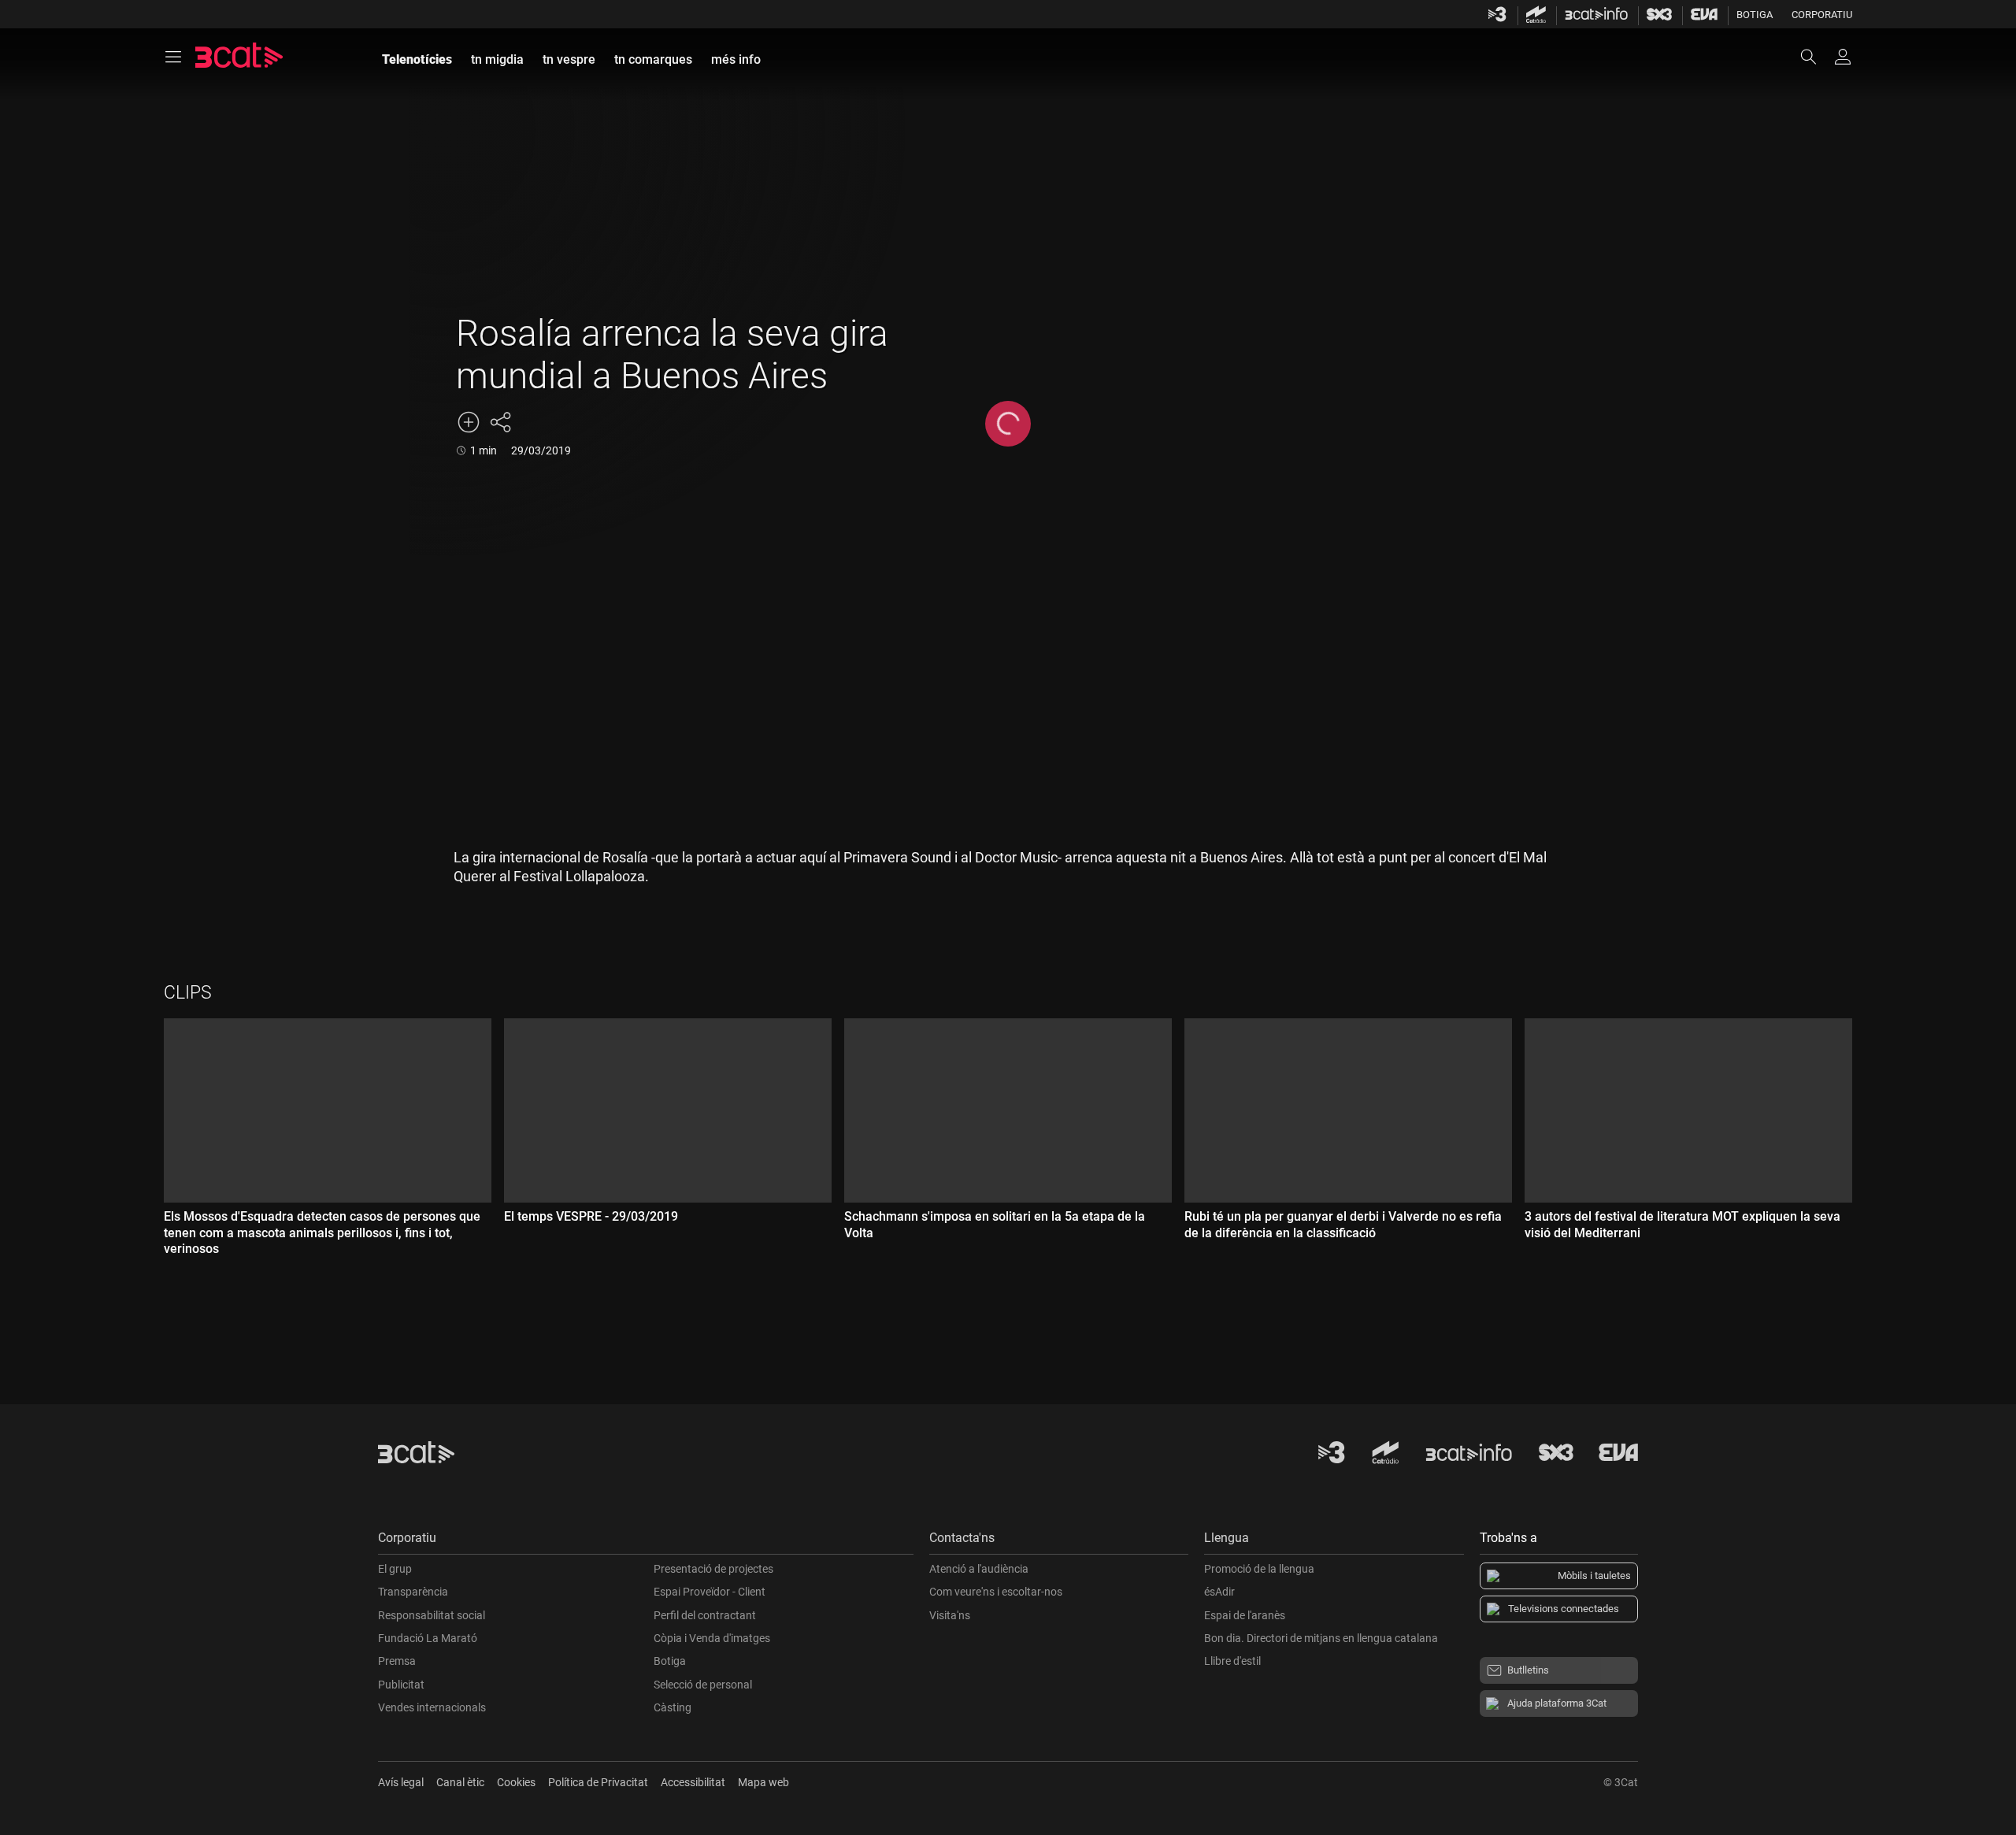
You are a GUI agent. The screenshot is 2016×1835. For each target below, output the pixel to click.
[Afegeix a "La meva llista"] (469, 422)
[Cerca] (1816, 57)
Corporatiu (1822, 15)
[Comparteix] (500, 422)
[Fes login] (1843, 57)
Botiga (1755, 15)
